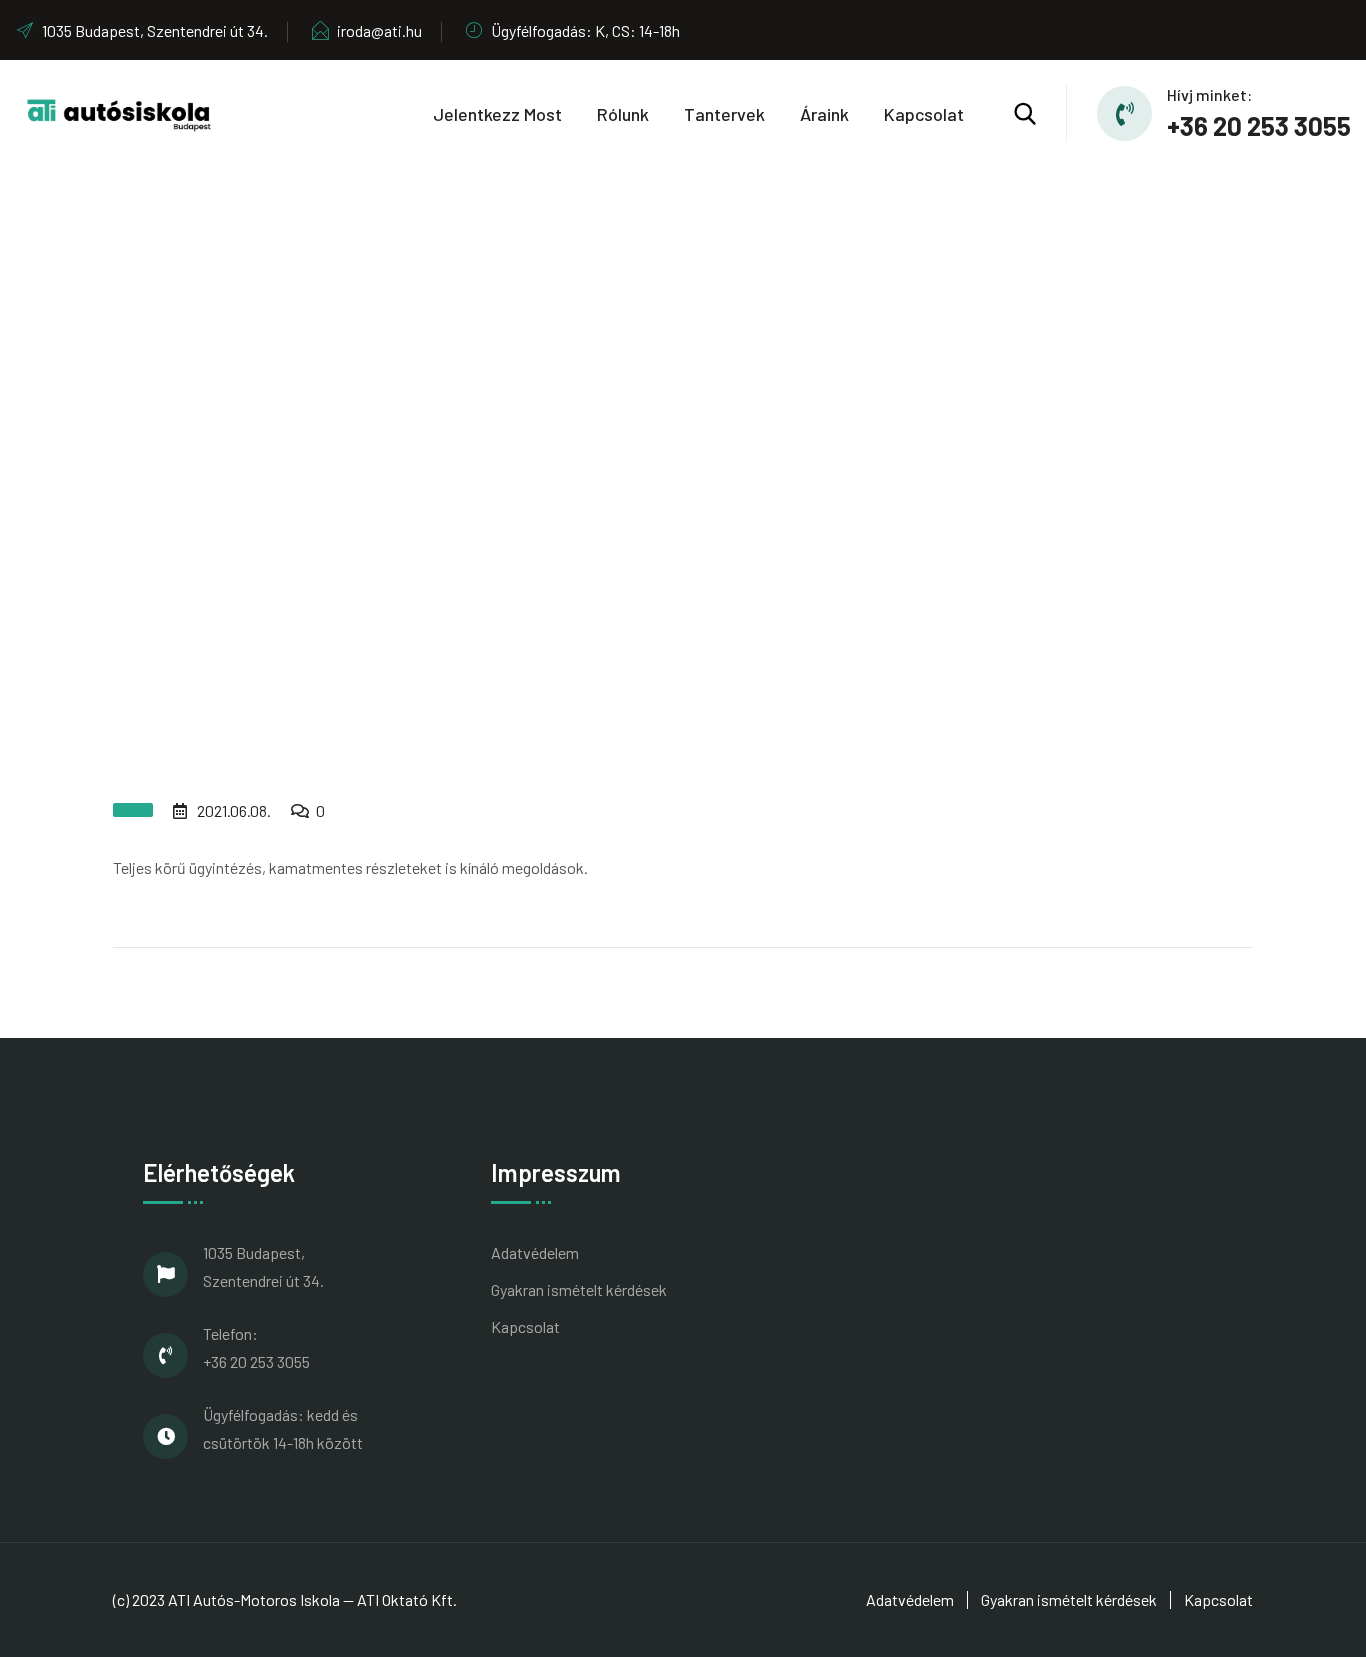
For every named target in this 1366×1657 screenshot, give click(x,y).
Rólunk (623, 114)
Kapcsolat (924, 114)
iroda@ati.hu (379, 30)
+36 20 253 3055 (1259, 125)
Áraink (824, 114)
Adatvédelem (535, 1252)
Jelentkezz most (497, 114)
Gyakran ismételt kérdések (579, 1289)
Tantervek (724, 114)
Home (588, 512)
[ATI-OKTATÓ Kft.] (119, 111)
